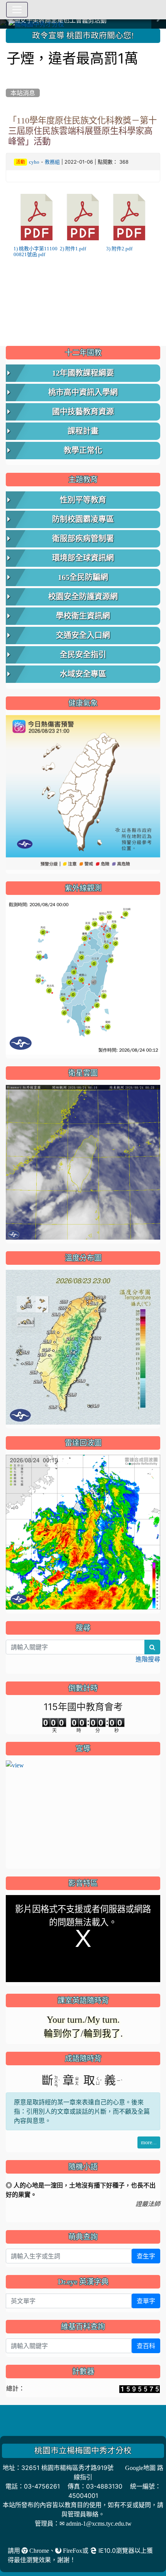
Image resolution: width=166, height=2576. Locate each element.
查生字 (146, 2256)
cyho (34, 162)
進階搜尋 (148, 1659)
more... (149, 2142)
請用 (15, 2550)
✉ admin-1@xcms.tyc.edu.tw (96, 2523)
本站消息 (23, 93)
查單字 (146, 2301)
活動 (20, 162)
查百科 (146, 2346)
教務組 (52, 162)
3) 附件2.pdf (119, 249)
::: (8, 31)
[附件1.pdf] (83, 217)
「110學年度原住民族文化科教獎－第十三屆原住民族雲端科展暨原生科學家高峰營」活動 (82, 131)
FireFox (72, 2550)
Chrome (38, 2550)
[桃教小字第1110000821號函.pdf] (37, 217)
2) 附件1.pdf (73, 249)
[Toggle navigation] (17, 10)
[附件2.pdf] (129, 217)
